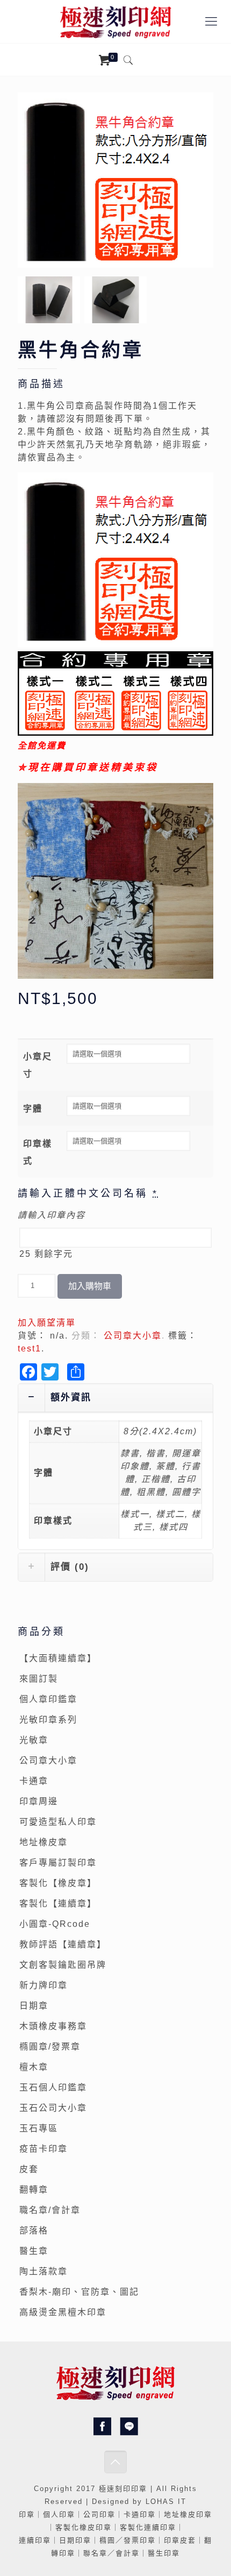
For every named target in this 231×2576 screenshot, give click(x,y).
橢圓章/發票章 (50, 2047)
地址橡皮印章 (188, 2514)
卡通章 (34, 1781)
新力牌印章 (44, 1985)
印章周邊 (39, 1801)
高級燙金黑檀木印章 (63, 2312)
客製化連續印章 (148, 2527)
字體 (33, 1109)
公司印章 (99, 2514)
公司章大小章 (133, 1336)
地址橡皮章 (44, 1842)
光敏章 (34, 1740)
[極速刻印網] (115, 22)
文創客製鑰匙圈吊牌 (63, 1965)
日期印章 (75, 2540)
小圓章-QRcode (55, 1924)
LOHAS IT (166, 2502)
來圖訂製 (39, 1679)
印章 (139, 2489)
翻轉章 (34, 2190)
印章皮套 (180, 2540)
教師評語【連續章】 (63, 1944)
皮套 (29, 2169)
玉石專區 (39, 2128)
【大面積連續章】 (58, 1658)
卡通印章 (140, 2514)
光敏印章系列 (48, 1720)
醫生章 (34, 2251)
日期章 (34, 2006)
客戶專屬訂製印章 (58, 1863)
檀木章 (34, 2067)
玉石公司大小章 (53, 2108)
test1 (30, 1349)
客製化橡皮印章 (84, 2527)
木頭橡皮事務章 (53, 2026)
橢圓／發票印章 (128, 2540)
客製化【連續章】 (58, 1903)
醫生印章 (164, 2553)
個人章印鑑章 (48, 1699)
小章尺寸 (38, 1065)
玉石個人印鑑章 (53, 2087)
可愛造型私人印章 (58, 1822)
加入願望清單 (47, 1323)
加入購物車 (90, 1286)
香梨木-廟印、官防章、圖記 (79, 2292)
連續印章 (35, 2540)
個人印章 (59, 2514)
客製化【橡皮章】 (58, 1883)
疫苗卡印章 (44, 2149)
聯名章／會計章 (111, 2553)
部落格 (34, 2230)
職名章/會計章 (50, 2210)
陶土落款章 (44, 2271)
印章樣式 (38, 1152)
